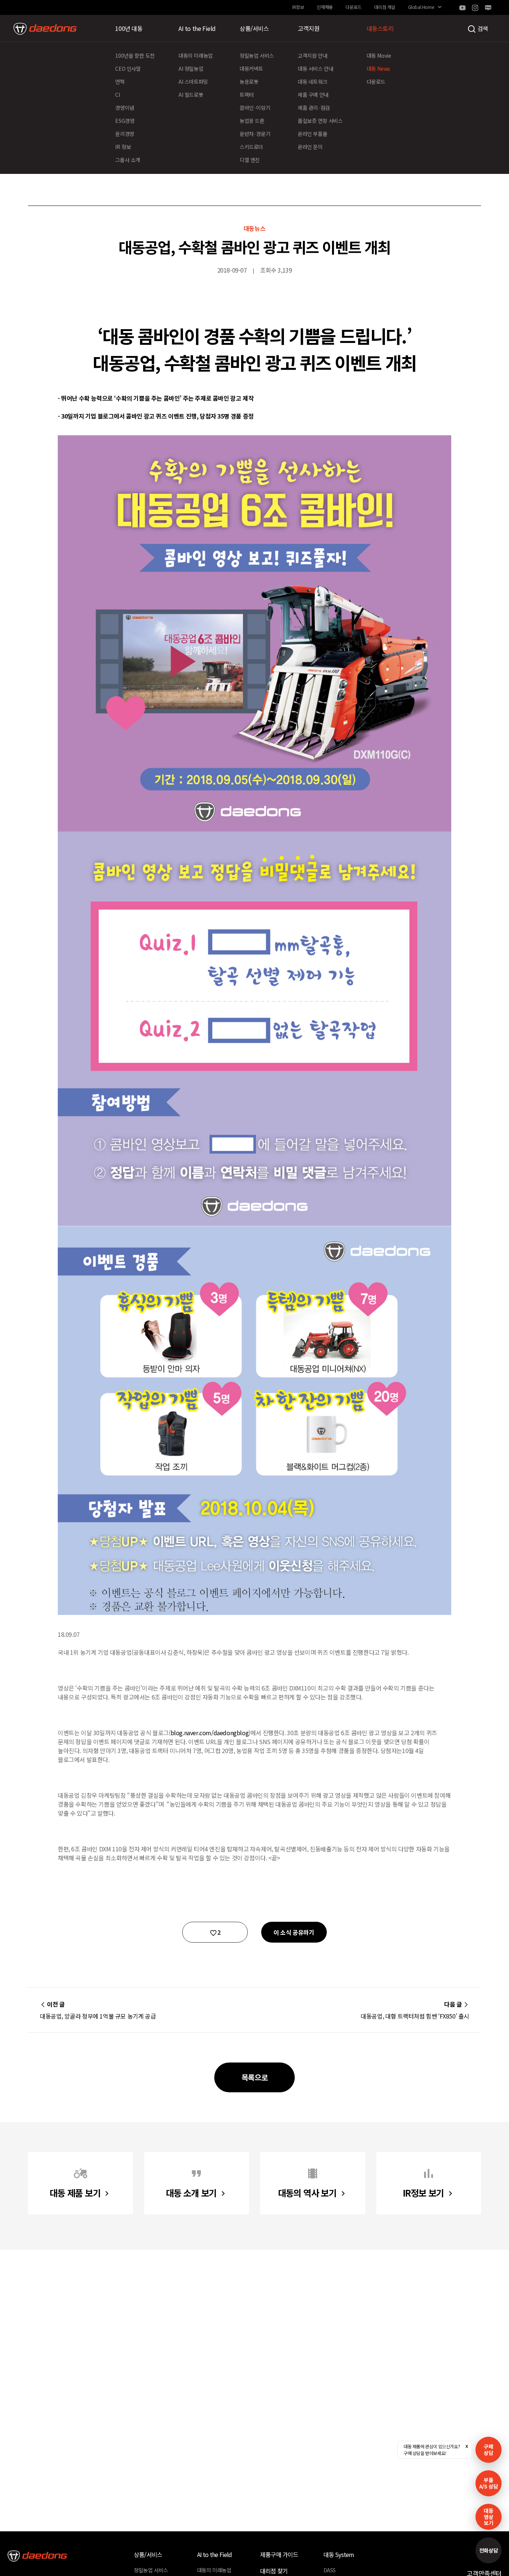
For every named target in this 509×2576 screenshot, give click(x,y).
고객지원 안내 (312, 55)
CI (117, 95)
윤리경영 (124, 134)
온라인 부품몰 (312, 134)
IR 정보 (123, 147)
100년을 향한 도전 (135, 55)
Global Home (421, 7)
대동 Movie (379, 55)
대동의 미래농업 (196, 55)
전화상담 (489, 2550)
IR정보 (298, 7)
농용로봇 (249, 82)
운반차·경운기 (255, 134)
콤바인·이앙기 (255, 108)
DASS (330, 2570)
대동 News (378, 69)
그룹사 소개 (128, 160)
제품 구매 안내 (313, 95)
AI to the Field (197, 28)
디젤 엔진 (250, 160)
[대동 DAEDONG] (45, 29)
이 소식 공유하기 (294, 1932)
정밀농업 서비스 (257, 55)
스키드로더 (251, 147)
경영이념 (124, 108)
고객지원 (309, 28)
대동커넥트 (251, 69)
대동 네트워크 (312, 82)
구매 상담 (488, 2450)
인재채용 (325, 7)
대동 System (339, 2554)
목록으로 (255, 2077)
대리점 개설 (385, 7)
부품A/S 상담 (489, 2483)
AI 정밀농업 (191, 69)
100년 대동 (129, 28)
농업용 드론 (252, 121)
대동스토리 (380, 28)
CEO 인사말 (128, 69)
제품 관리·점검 (314, 108)
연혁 (120, 82)
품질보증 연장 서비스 (320, 121)
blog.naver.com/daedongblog (210, 1733)
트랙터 (247, 95)
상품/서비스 (254, 28)
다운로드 (353, 7)
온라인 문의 (310, 147)
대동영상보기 (488, 2517)
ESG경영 (125, 121)
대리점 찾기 (274, 2571)
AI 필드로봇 (191, 95)
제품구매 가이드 (279, 2554)
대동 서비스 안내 (315, 69)
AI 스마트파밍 (193, 82)
